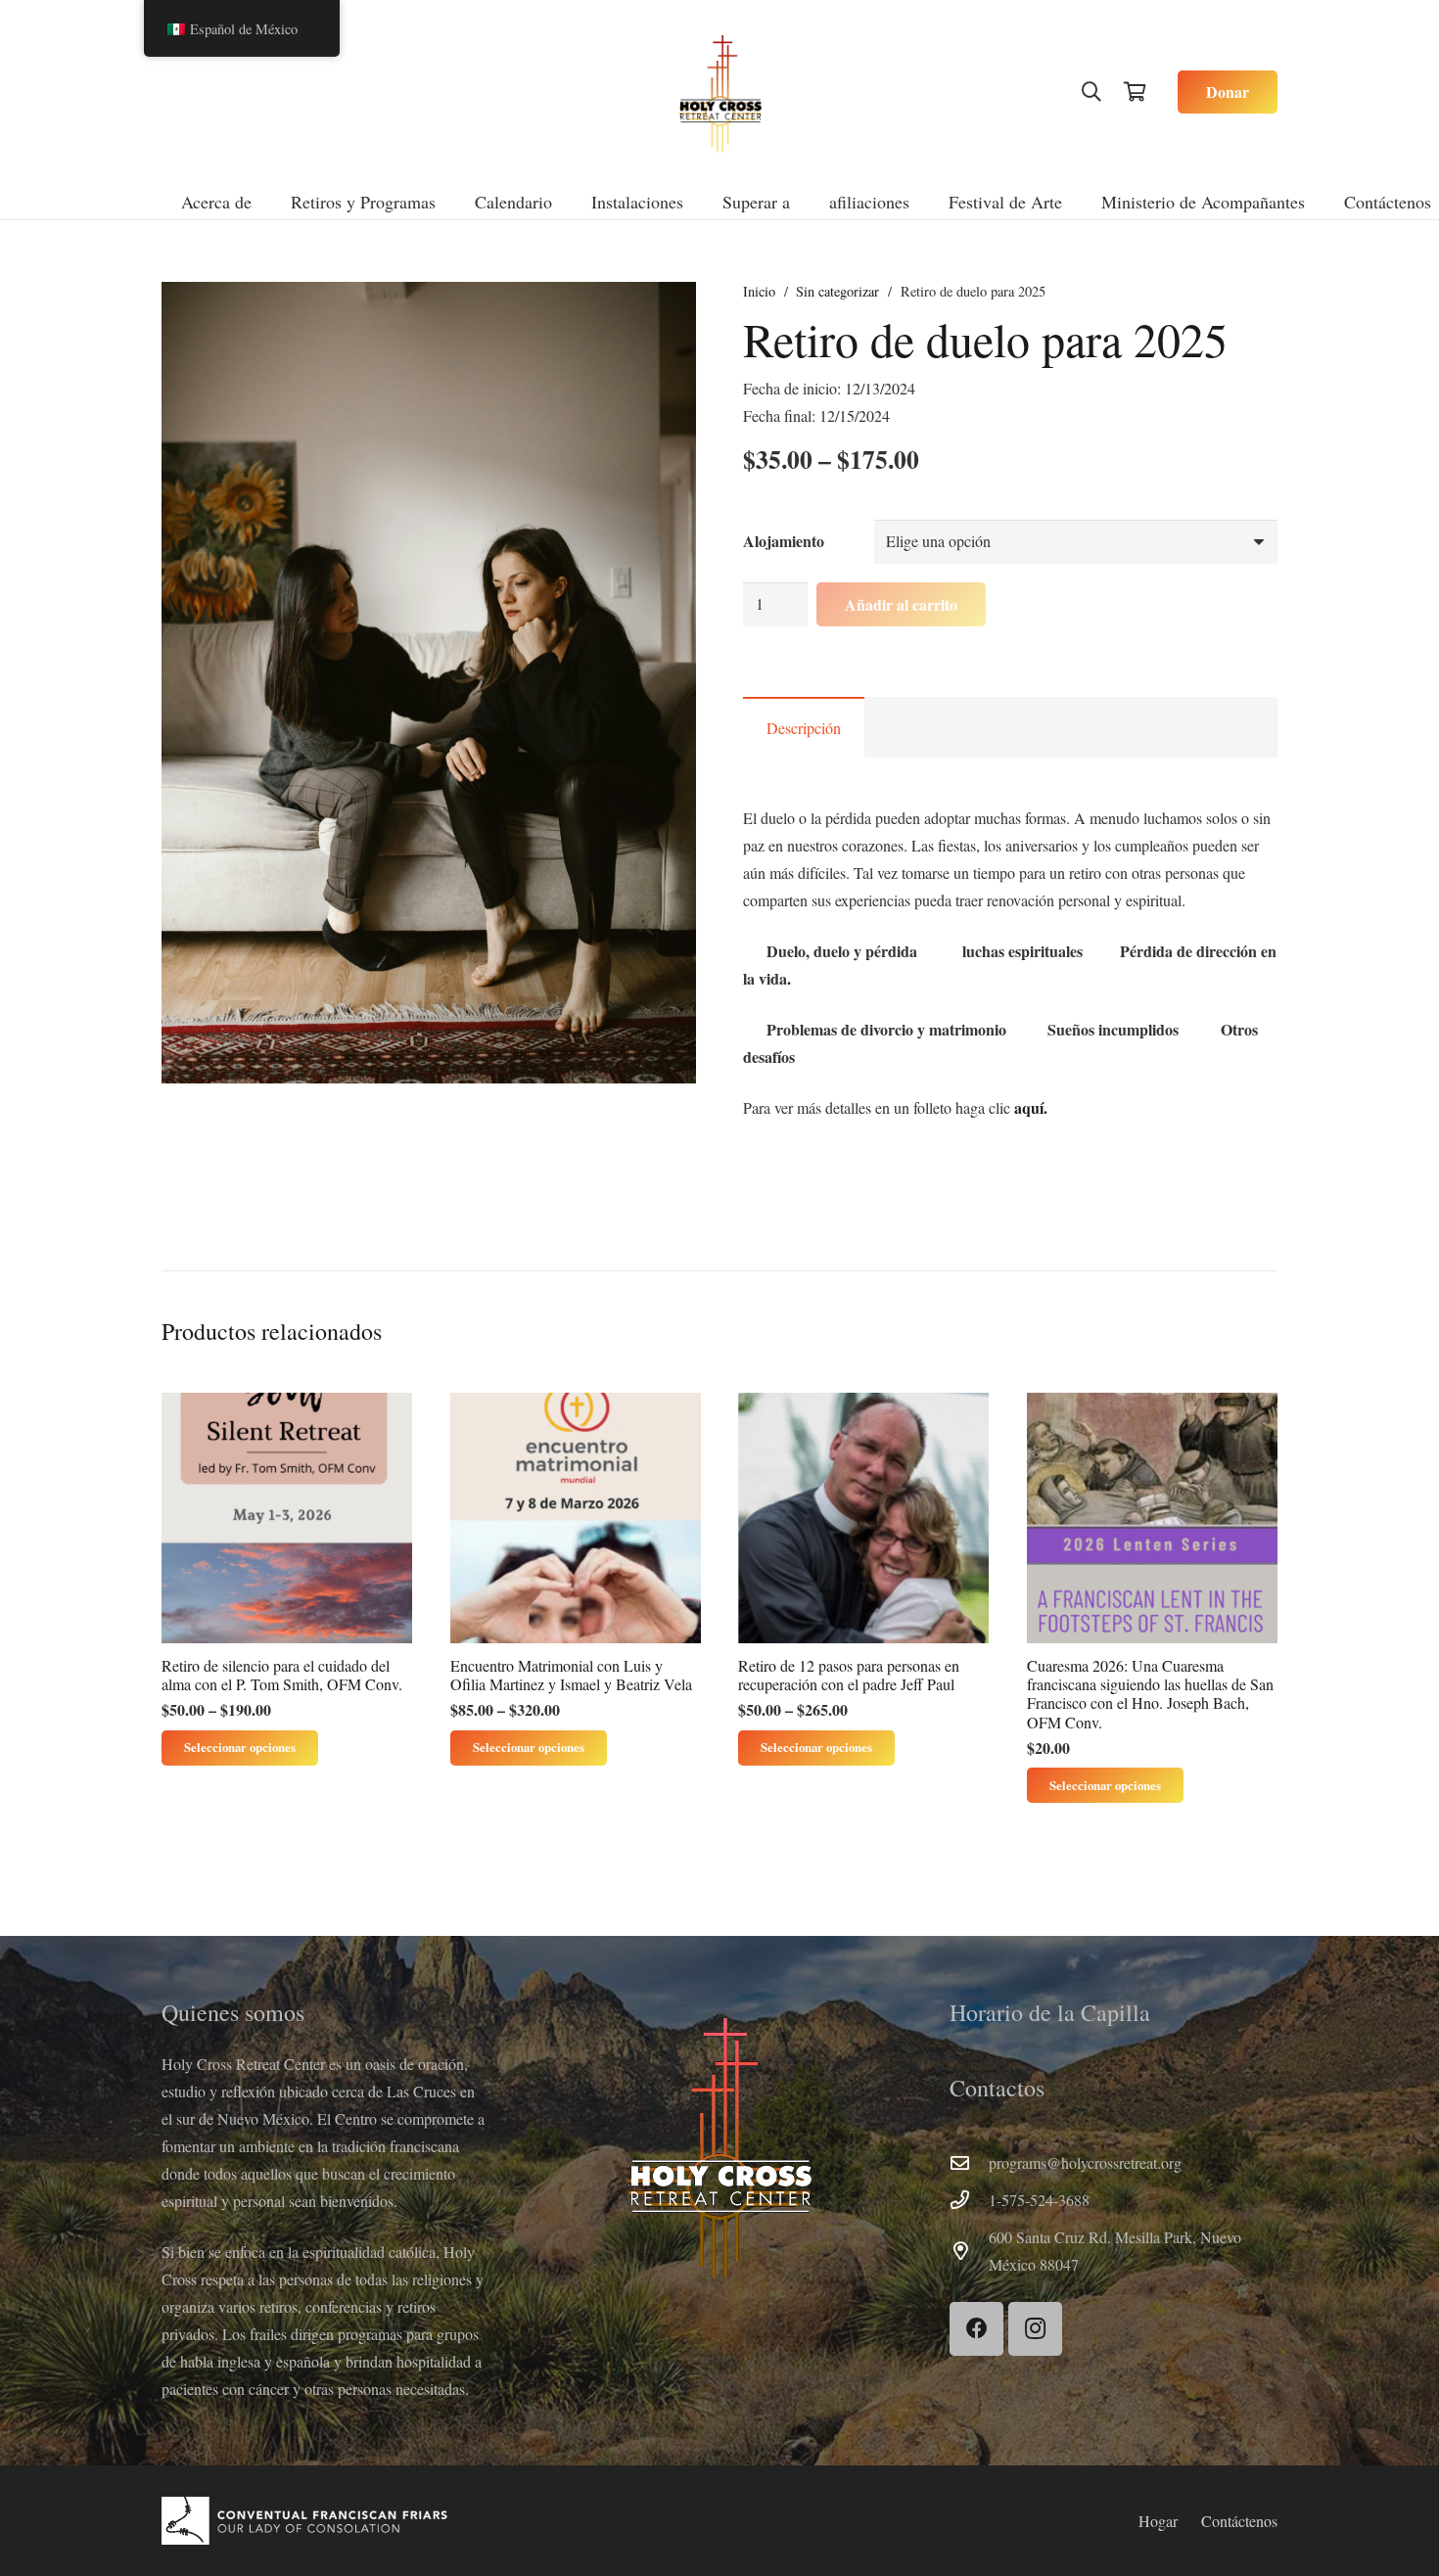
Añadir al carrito (901, 604)
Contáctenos (1239, 2521)
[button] (1091, 92)
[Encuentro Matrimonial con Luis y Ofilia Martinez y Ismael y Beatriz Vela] (576, 1518)
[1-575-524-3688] (969, 2200)
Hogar (1158, 2521)
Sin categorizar (837, 291)
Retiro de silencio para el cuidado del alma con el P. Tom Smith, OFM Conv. (282, 1675)
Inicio (759, 291)
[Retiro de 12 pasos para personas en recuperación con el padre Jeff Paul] (863, 1518)
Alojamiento (784, 541)
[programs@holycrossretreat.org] (969, 2162)
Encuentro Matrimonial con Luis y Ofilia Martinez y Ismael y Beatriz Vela (571, 1675)
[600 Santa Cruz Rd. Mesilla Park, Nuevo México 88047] (969, 2251)
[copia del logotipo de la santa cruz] (720, 92)
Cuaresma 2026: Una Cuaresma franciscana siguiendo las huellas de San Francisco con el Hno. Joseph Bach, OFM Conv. (1150, 1694)
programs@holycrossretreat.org (1085, 2162)
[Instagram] (1035, 2329)
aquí (1029, 1107)
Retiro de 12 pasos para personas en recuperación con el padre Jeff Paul (849, 1675)
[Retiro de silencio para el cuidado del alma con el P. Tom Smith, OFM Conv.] (287, 1518)
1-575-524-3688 (1039, 2200)
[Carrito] (1135, 92)
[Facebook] (976, 2329)
